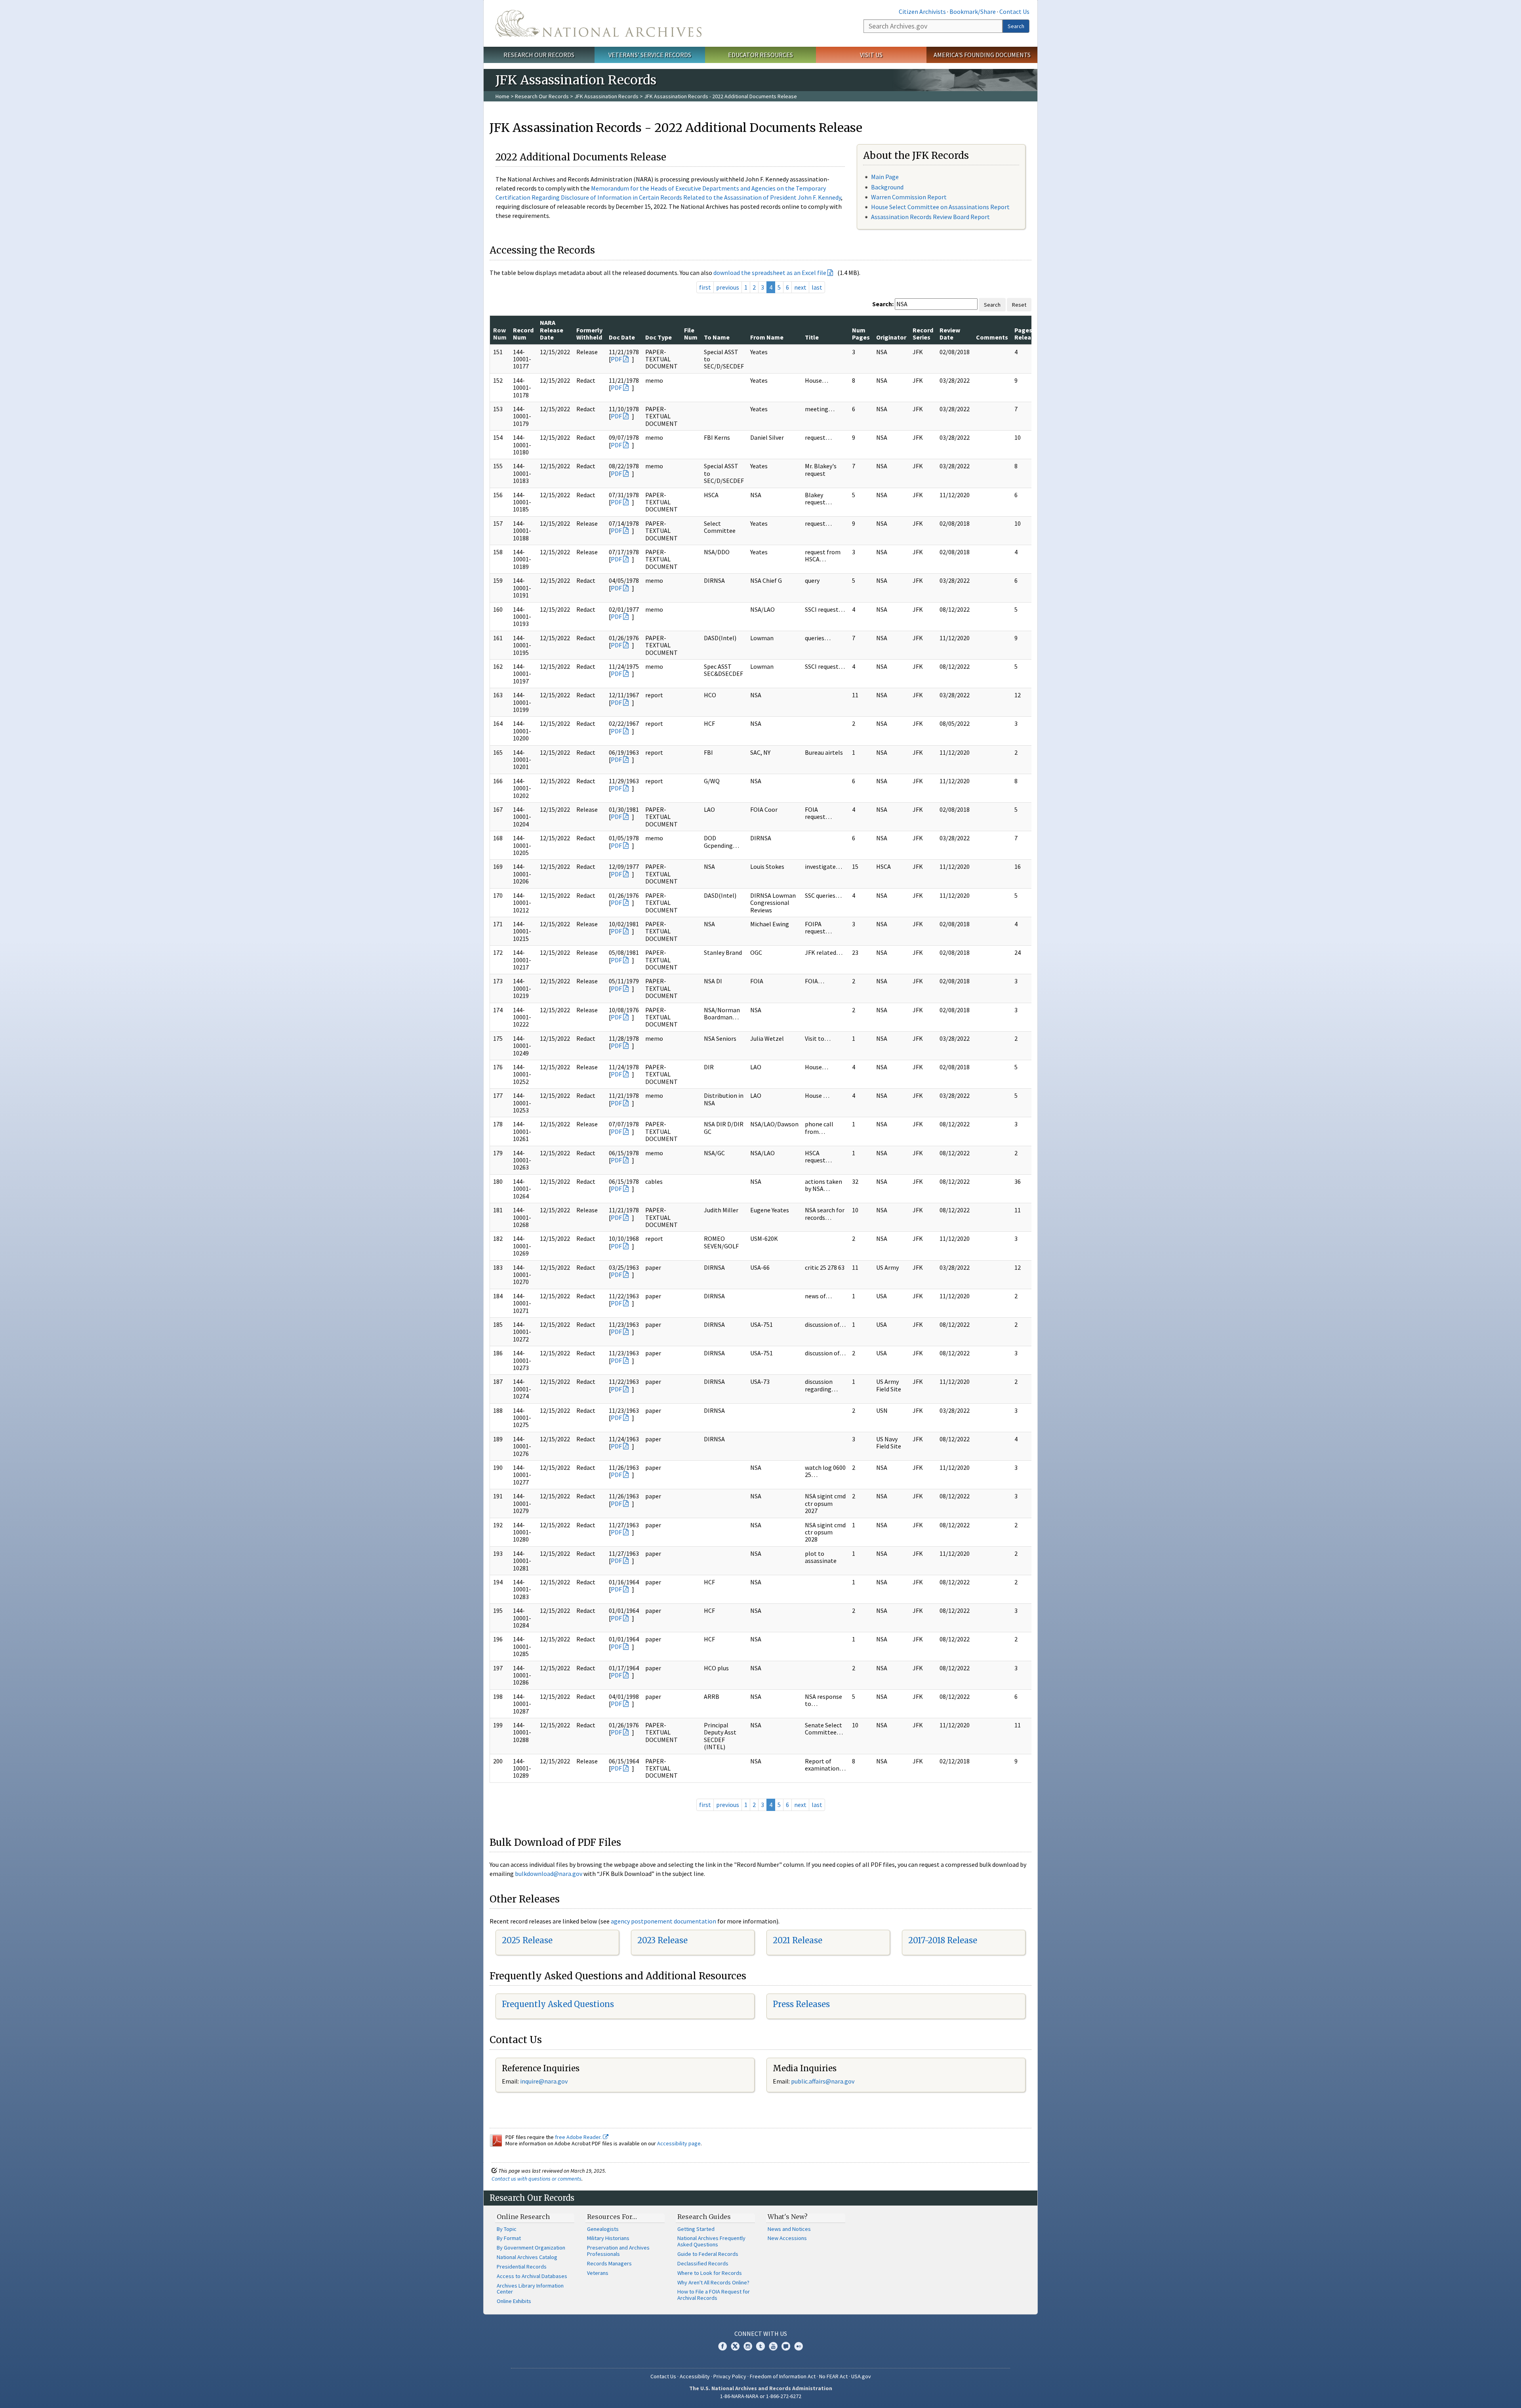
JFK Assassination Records (606, 96)
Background (887, 187)
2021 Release (798, 1940)
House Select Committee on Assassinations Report (940, 207)
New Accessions (787, 2238)
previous (728, 287)
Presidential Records (522, 2267)
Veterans (598, 2273)
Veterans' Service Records (650, 55)
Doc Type (659, 337)
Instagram (748, 2346)
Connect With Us (761, 2334)
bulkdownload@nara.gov (549, 1874)
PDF (616, 359)
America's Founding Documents (982, 55)
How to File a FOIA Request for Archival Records (714, 2295)
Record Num (523, 334)
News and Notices (789, 2229)
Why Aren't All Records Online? (713, 2282)
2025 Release (527, 1940)
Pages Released (1028, 334)
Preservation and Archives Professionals (618, 2251)
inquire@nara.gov (544, 2081)
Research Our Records (539, 55)
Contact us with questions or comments (537, 2179)
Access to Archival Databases (532, 2276)
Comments (992, 337)
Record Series (923, 334)
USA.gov (861, 2376)
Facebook (722, 2346)
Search (1016, 26)
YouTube (773, 2346)
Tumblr (760, 2346)
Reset (1019, 305)
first (705, 287)
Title (812, 337)
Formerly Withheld (589, 334)
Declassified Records (703, 2263)
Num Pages (861, 334)
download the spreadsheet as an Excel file (770, 273)
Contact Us (1014, 11)
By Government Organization (531, 2248)
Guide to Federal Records (708, 2254)
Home (502, 96)
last (817, 287)
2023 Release (662, 1940)
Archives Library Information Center (530, 2289)
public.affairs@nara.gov (823, 2081)
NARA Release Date (552, 330)
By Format (509, 2238)
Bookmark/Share (973, 11)
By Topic (507, 2229)
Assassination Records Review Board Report (930, 217)
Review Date (950, 334)
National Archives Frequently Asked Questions (711, 2241)
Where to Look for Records (710, 2273)
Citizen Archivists (922, 11)
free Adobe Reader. (579, 2137)
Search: (883, 304)
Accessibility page (679, 2143)
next (800, 287)
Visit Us (871, 55)
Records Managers (609, 2263)
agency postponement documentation (663, 1921)
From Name (767, 337)
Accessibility (695, 2376)
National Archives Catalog (527, 2257)
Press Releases (801, 2004)
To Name (717, 337)
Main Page (885, 177)
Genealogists (603, 2229)
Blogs (786, 2346)
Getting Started (696, 2229)
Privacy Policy (730, 2376)
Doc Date (622, 337)
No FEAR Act (833, 2376)
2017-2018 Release (943, 1940)
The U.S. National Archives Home (598, 23)
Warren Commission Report (909, 197)
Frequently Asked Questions (558, 2004)
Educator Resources (760, 55)
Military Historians (608, 2238)
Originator (891, 337)
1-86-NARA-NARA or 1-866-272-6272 (761, 2396)
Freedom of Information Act (783, 2376)
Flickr (799, 2346)
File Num (691, 334)
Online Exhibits (514, 2301)
